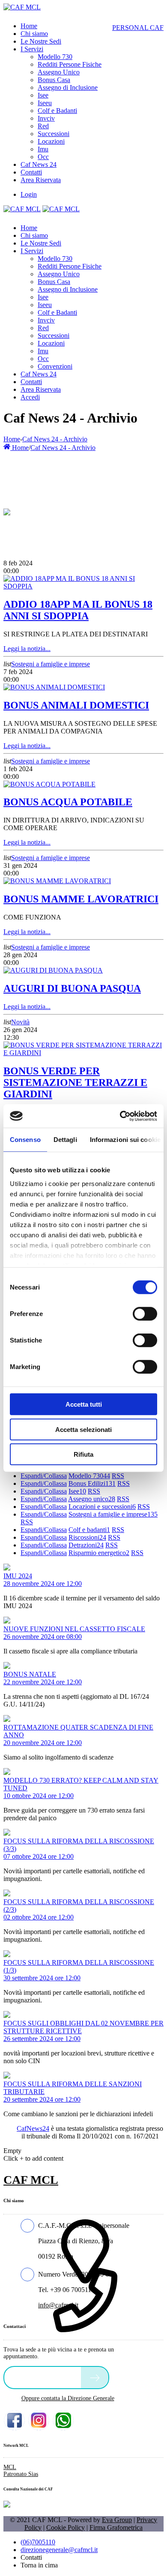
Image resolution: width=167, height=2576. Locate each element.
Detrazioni (86, 1545)
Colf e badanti (89, 1530)
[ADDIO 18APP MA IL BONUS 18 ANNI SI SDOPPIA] (83, 586)
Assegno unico (92, 1499)
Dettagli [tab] (65, 1140)
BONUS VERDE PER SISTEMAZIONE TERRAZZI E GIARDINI (75, 1082)
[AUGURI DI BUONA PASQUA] (53, 970)
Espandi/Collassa (44, 1476)
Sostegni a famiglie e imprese (51, 664)
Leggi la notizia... (27, 649)
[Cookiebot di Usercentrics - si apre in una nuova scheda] (120, 1116)
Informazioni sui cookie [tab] (125, 1140)
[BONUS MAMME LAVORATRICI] (57, 881)
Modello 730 (89, 1476)
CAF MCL (31, 2180)
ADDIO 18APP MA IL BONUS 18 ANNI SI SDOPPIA (78, 610)
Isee (77, 1491)
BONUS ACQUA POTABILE (68, 802)
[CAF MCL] (22, 7)
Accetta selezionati (83, 1429)
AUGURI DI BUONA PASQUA (72, 988)
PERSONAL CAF (138, 28)
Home (12, 439)
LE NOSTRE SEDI (45, 2377)
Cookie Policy (66, 2527)
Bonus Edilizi (92, 1483)
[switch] (145, 1314)
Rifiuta (83, 1454)
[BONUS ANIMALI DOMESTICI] (54, 687)
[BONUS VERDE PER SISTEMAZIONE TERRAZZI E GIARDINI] (83, 1053)
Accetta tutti (84, 1404)
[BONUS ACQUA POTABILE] (49, 784)
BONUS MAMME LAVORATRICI (81, 899)
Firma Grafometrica (116, 2527)
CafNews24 (33, 2128)
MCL (10, 2467)
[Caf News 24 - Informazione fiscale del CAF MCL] (7, 510)
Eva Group (117, 2520)
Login (29, 194)
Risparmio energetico (99, 1553)
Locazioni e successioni (102, 1507)
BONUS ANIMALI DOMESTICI (76, 705)
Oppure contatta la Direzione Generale (68, 2398)
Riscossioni (87, 1537)
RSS (118, 1476)
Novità (20, 1022)
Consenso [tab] (25, 1140)
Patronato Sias (21, 2474)
